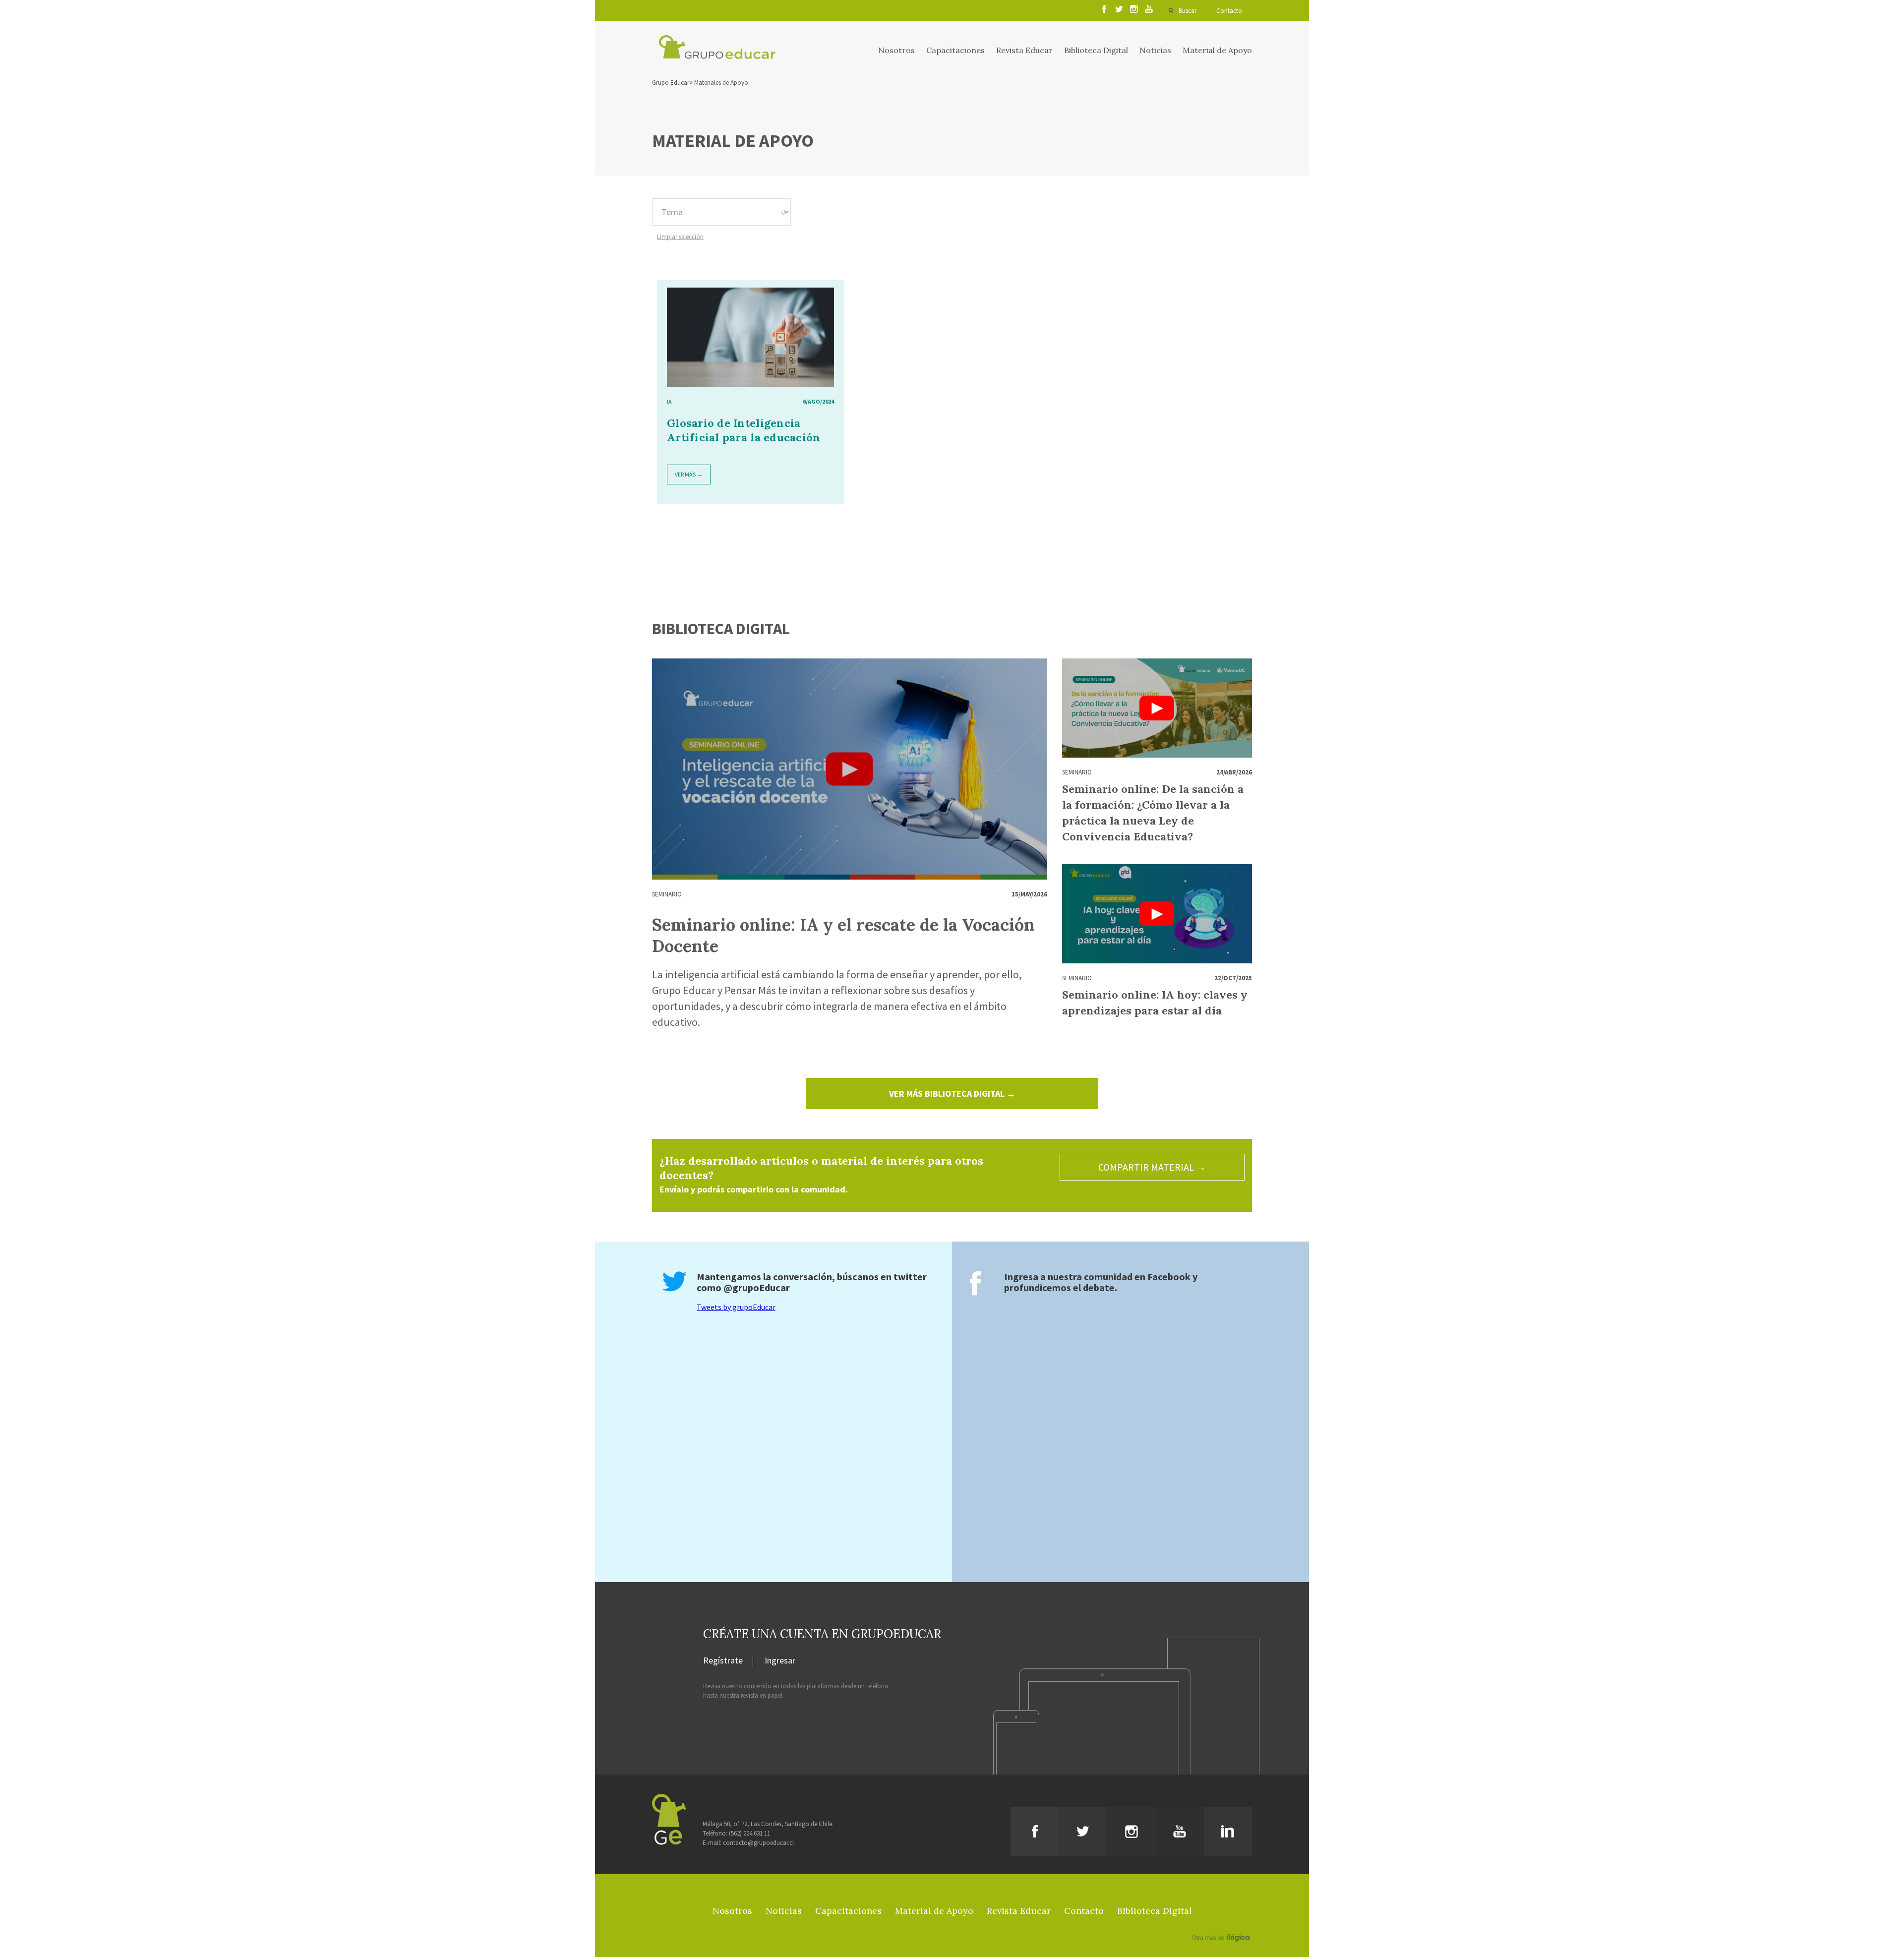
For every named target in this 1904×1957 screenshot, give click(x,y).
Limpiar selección (680, 237)
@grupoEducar (757, 1287)
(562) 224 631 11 (749, 1833)
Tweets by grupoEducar (736, 1307)
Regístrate (723, 1661)
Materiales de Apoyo (721, 83)
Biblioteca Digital (1096, 50)
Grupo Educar (671, 83)
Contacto (1229, 11)
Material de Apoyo (1217, 50)
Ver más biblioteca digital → (952, 1094)
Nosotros (896, 50)
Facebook (1169, 1276)
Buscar (1188, 11)
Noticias (1155, 50)
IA (669, 401)
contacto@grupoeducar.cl (758, 1843)
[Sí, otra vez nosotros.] (1222, 1923)
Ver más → (689, 474)
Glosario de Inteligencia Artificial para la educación (744, 430)
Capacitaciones (955, 50)
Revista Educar (1024, 50)
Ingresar (780, 1661)
